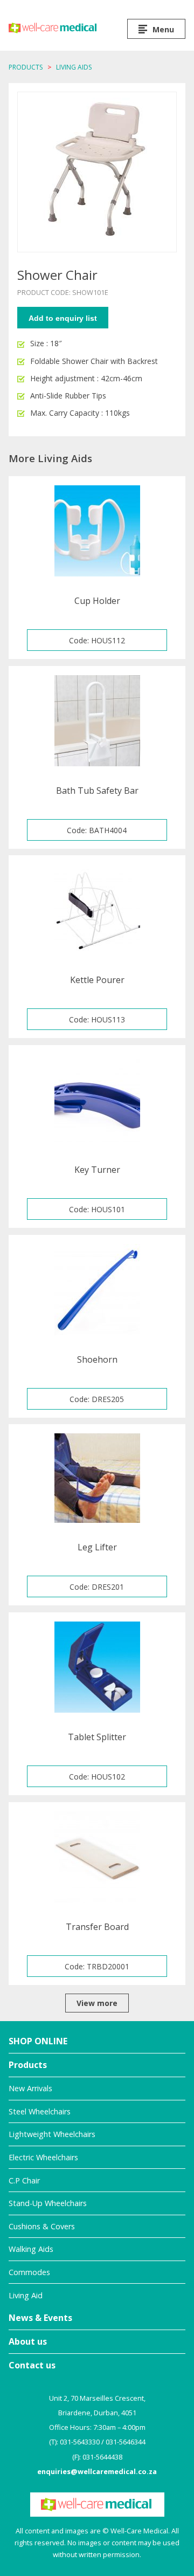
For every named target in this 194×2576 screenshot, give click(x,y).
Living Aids (74, 67)
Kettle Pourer (97, 980)
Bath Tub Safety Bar (97, 791)
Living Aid (26, 2295)
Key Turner (97, 1170)
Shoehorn (97, 1359)
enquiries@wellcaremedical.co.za (97, 2471)
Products (26, 67)
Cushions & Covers (42, 2226)
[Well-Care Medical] (53, 28)
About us (28, 2341)
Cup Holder (97, 601)
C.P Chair (24, 2180)
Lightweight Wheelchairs (52, 2134)
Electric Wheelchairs (43, 2157)
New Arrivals (30, 2088)
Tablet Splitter (97, 1737)
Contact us (32, 2365)
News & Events (40, 2318)
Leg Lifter (97, 1547)
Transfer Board (97, 1927)
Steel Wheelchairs (40, 2111)
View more (97, 2003)
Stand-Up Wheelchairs (48, 2203)
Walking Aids (31, 2249)
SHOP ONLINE (38, 2041)
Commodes (29, 2272)
